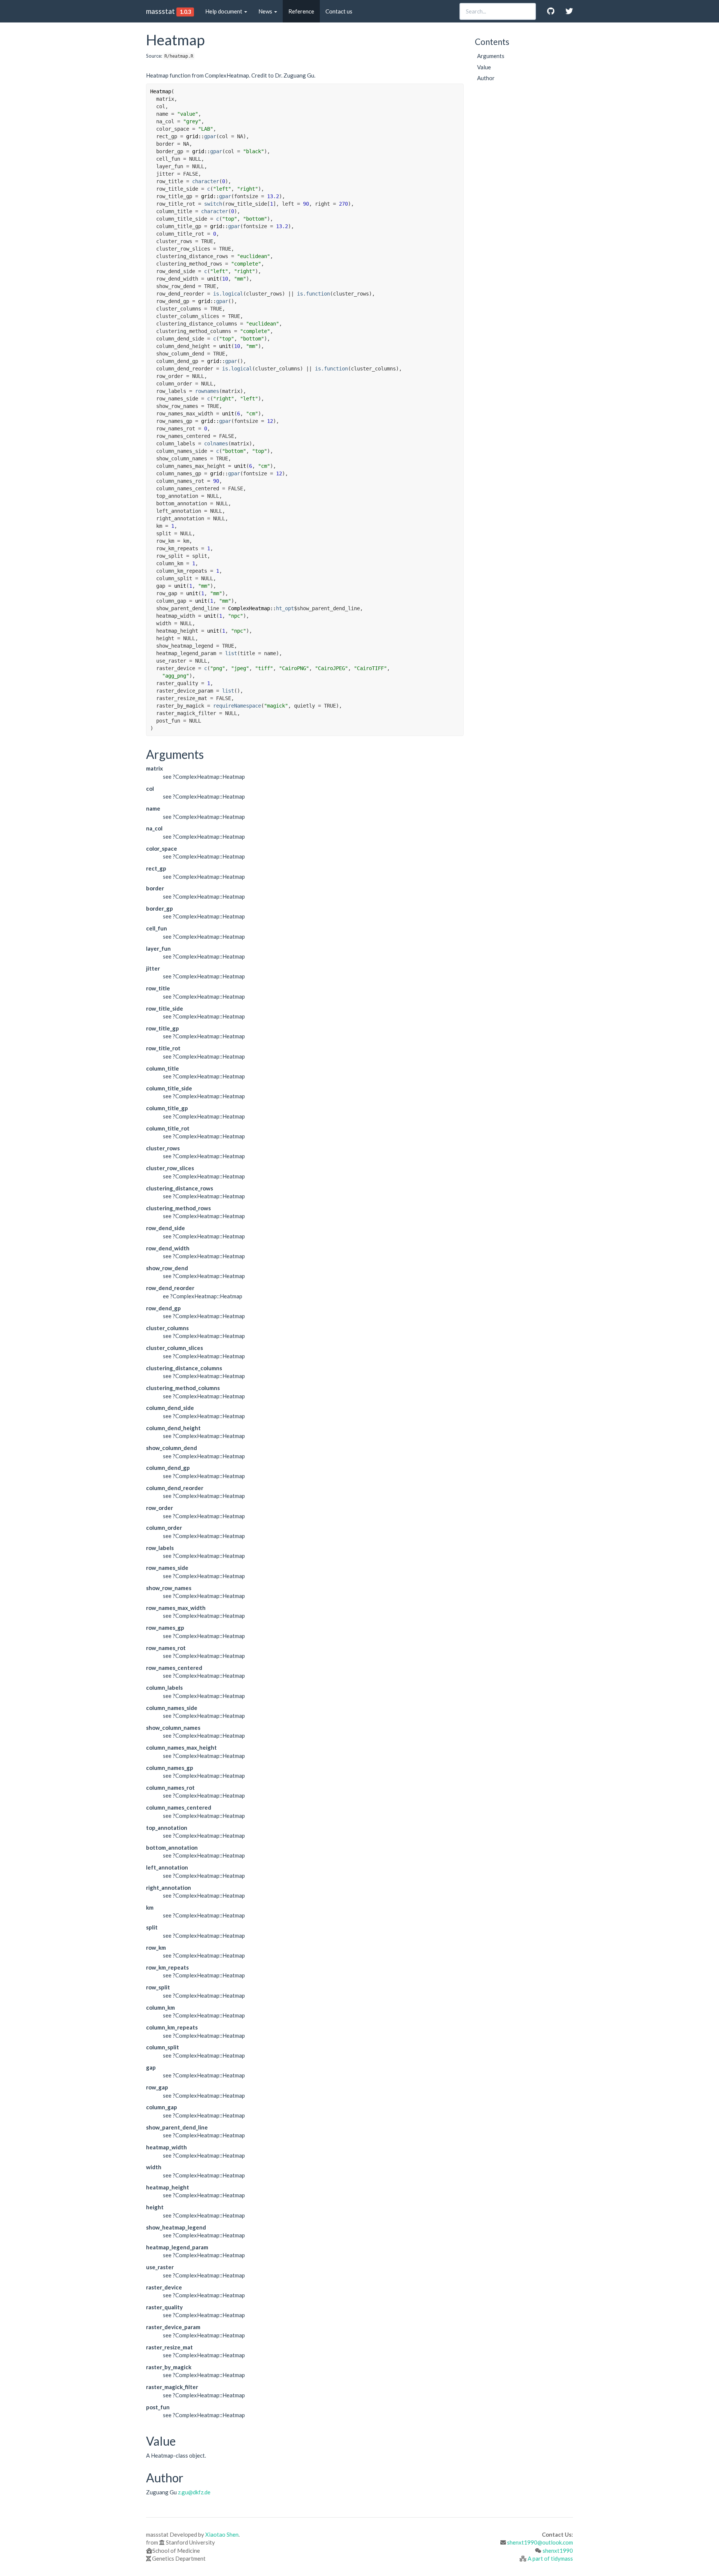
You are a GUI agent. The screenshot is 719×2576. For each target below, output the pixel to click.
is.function (313, 294)
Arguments (491, 56)
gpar (210, 136)
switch (213, 204)
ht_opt (285, 608)
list (231, 653)
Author (486, 78)
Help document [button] (224, 11)
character (206, 181)
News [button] (266, 11)
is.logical (228, 294)
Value (484, 67)
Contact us (339, 11)
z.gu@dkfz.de (194, 2492)
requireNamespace (237, 706)
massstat (160, 11)
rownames (207, 391)
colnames (216, 444)
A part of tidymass (550, 2558)
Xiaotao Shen (222, 2534)
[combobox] (498, 11)
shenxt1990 (558, 2551)
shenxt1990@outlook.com (540, 2542)
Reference (301, 11)
